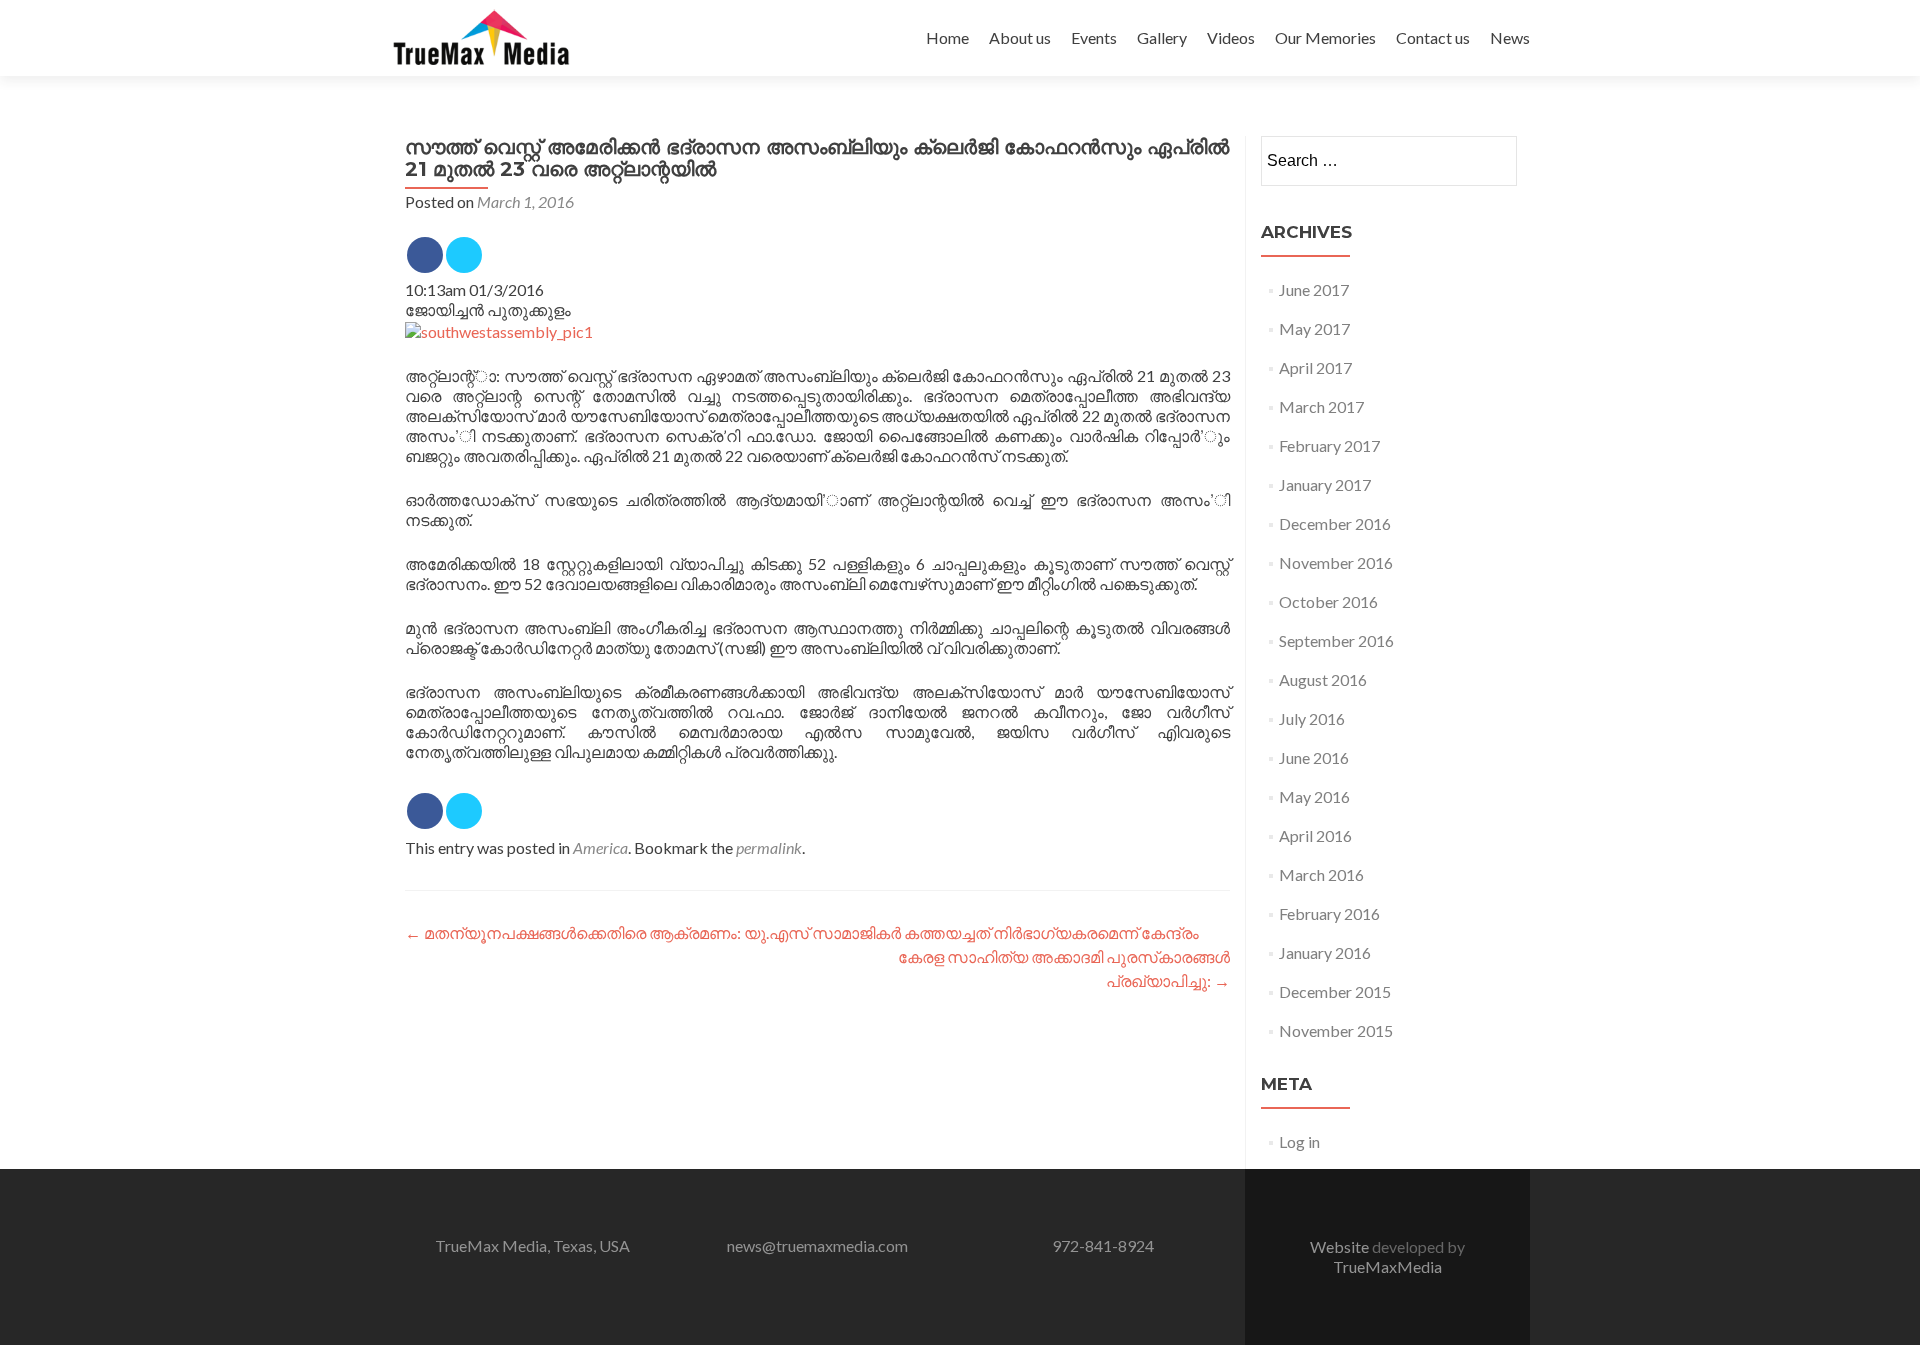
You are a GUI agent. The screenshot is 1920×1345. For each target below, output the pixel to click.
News (1510, 37)
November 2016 (1336, 562)
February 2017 (1329, 445)
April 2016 (1315, 835)
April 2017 (1315, 367)
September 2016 (1336, 640)
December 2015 (1335, 991)
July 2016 (1312, 718)
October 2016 (1328, 601)
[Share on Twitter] (464, 255)
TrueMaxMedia (1387, 1266)
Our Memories (1325, 37)
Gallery (1162, 37)
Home (947, 37)
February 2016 (1329, 913)
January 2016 (1325, 952)
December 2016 (1335, 523)
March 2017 (1321, 406)
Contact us (1433, 37)
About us (1020, 37)
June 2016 (1314, 757)
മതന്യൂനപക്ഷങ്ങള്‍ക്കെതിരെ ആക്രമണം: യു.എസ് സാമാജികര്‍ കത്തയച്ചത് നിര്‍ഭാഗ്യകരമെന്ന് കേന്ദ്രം (802, 932)
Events (1094, 37)
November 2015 (1336, 1030)
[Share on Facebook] (425, 255)
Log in (1299, 1141)
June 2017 (1314, 289)
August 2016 (1323, 679)
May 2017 (1314, 328)
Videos (1231, 37)
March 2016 (1321, 874)
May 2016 (1314, 796)
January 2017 (1325, 484)
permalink (769, 847)
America (600, 847)
